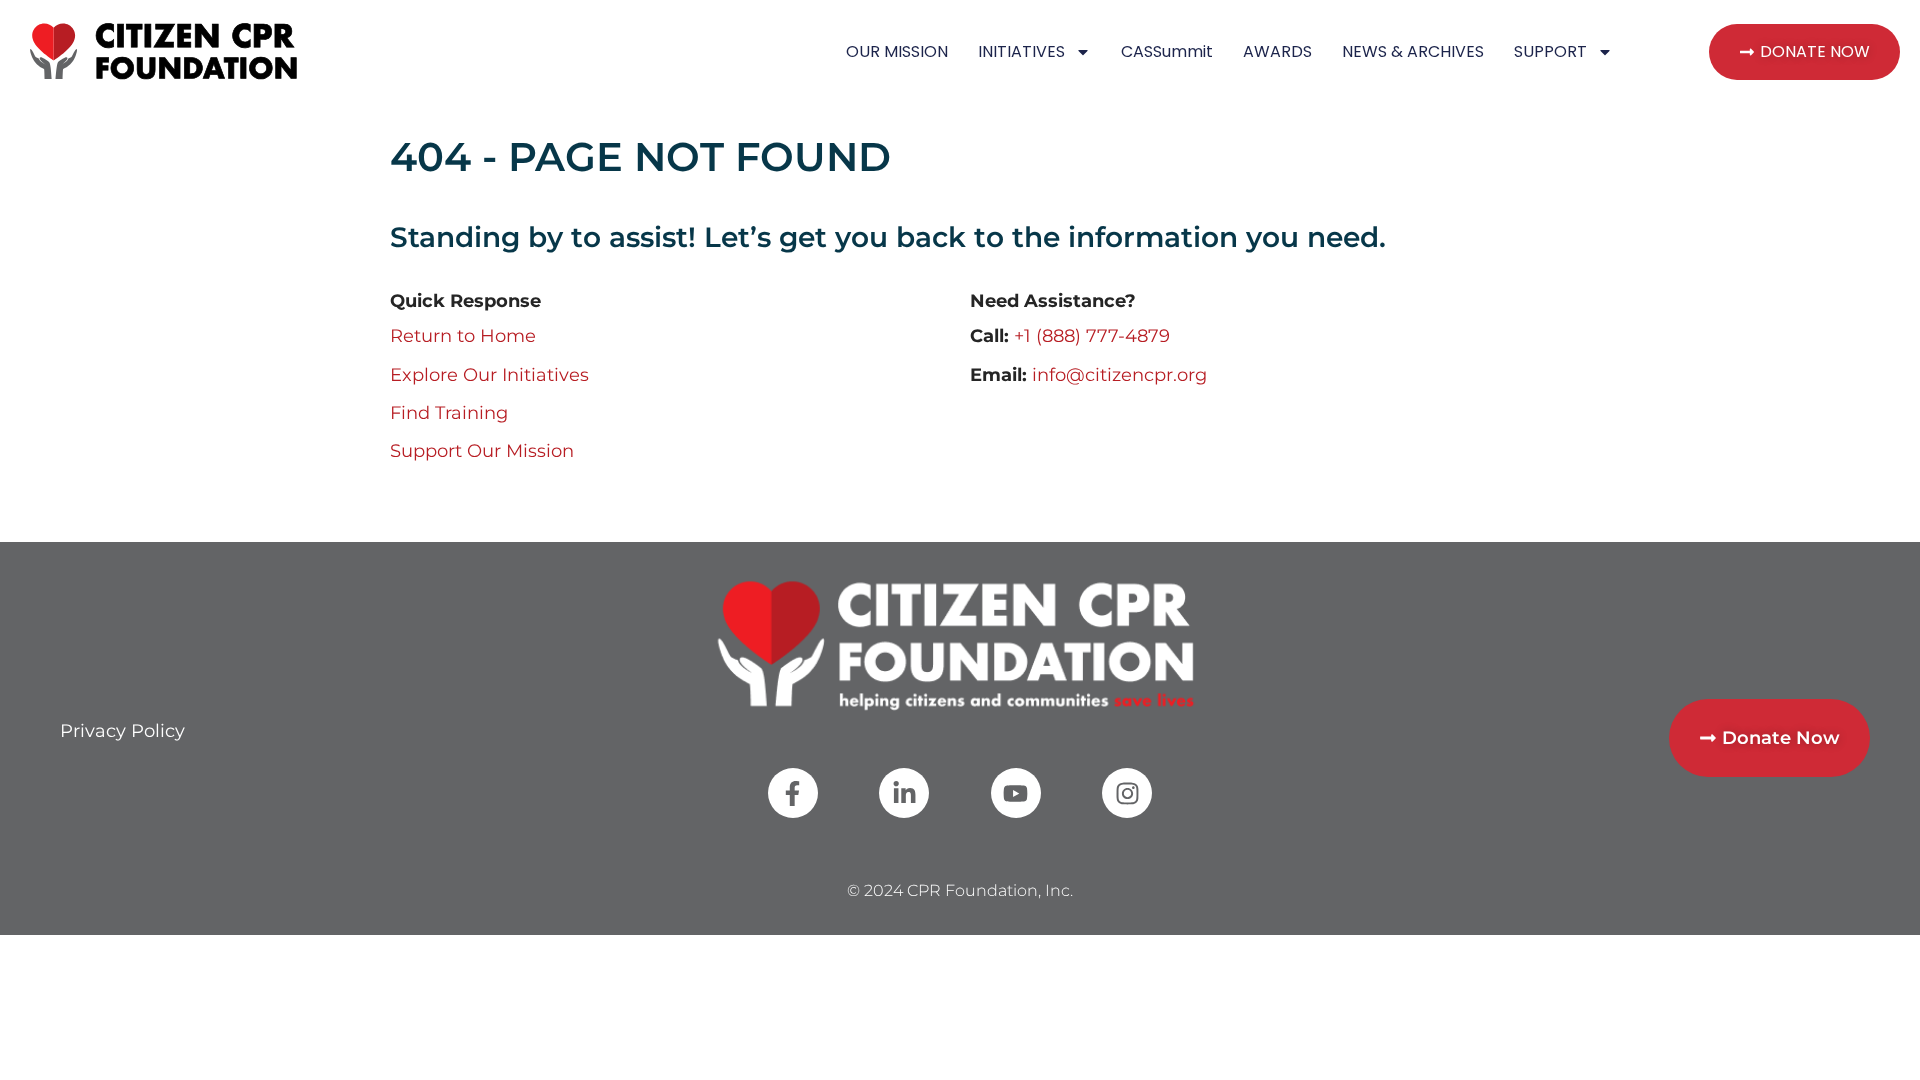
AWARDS (1277, 51)
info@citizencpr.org (1119, 375)
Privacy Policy (122, 731)
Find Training (449, 413)
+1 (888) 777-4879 (1092, 336)
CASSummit (1167, 51)
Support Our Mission (482, 451)
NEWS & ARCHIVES (1413, 51)
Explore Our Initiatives (489, 375)
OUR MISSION (897, 51)
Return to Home (463, 336)
